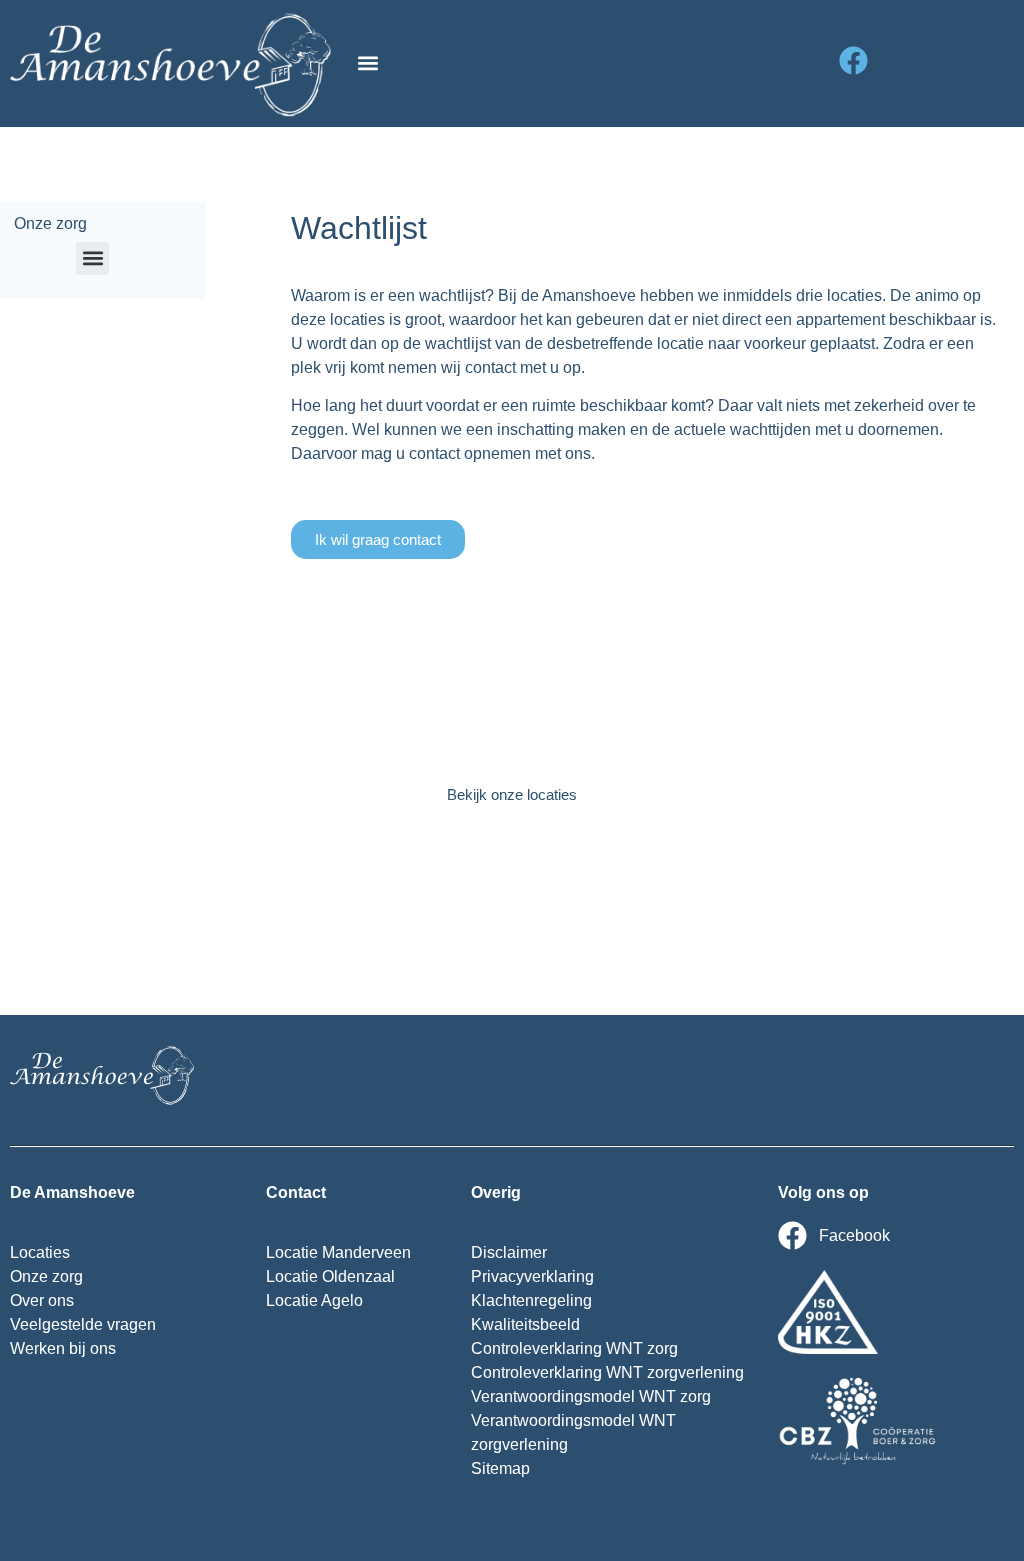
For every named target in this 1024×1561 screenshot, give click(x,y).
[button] (367, 63)
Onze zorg (50, 223)
